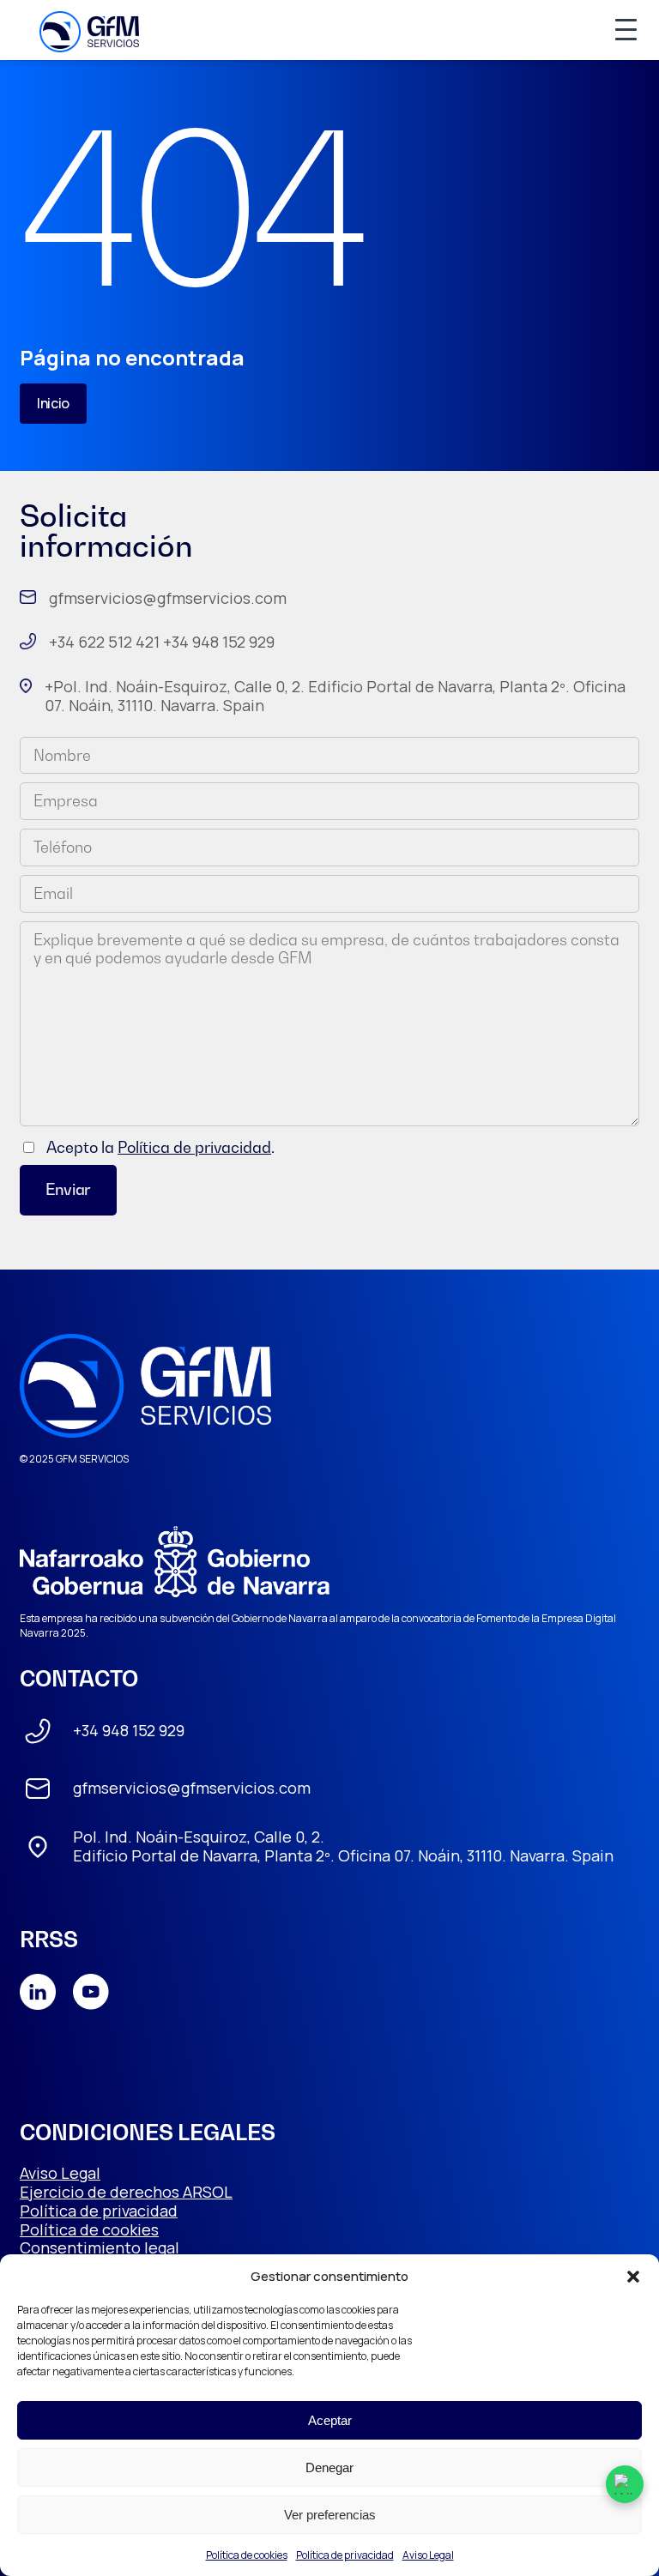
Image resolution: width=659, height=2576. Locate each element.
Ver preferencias (330, 2515)
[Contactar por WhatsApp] (625, 2484)
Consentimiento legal (100, 2247)
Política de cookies (247, 2555)
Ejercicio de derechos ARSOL (126, 2192)
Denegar (329, 2467)
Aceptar (330, 2420)
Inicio (53, 403)
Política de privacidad (345, 2555)
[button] (633, 2277)
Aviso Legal (428, 2555)
